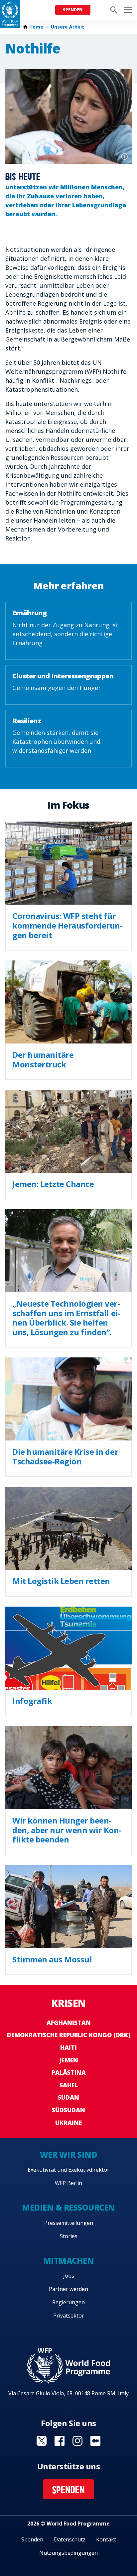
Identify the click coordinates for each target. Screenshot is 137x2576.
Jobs (69, 2276)
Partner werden (68, 2289)
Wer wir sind (68, 2155)
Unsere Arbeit (68, 27)
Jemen (69, 2060)
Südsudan (68, 2110)
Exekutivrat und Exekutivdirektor (68, 2170)
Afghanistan (69, 2023)
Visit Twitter (42, 2441)
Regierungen (68, 2302)
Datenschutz (70, 2539)
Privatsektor (69, 2316)
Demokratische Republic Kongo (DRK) (69, 2035)
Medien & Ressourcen (68, 2207)
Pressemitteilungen (69, 2223)
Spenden (73, 10)
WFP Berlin (68, 2183)
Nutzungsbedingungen (68, 2553)
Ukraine (68, 2123)
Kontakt (106, 2539)
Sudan (68, 2097)
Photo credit (124, 156)
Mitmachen (69, 2261)
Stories (69, 2236)
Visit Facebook (60, 2441)
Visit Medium (95, 2441)
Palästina (69, 2072)
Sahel (69, 2085)
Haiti (68, 2047)
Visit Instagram (77, 2441)
